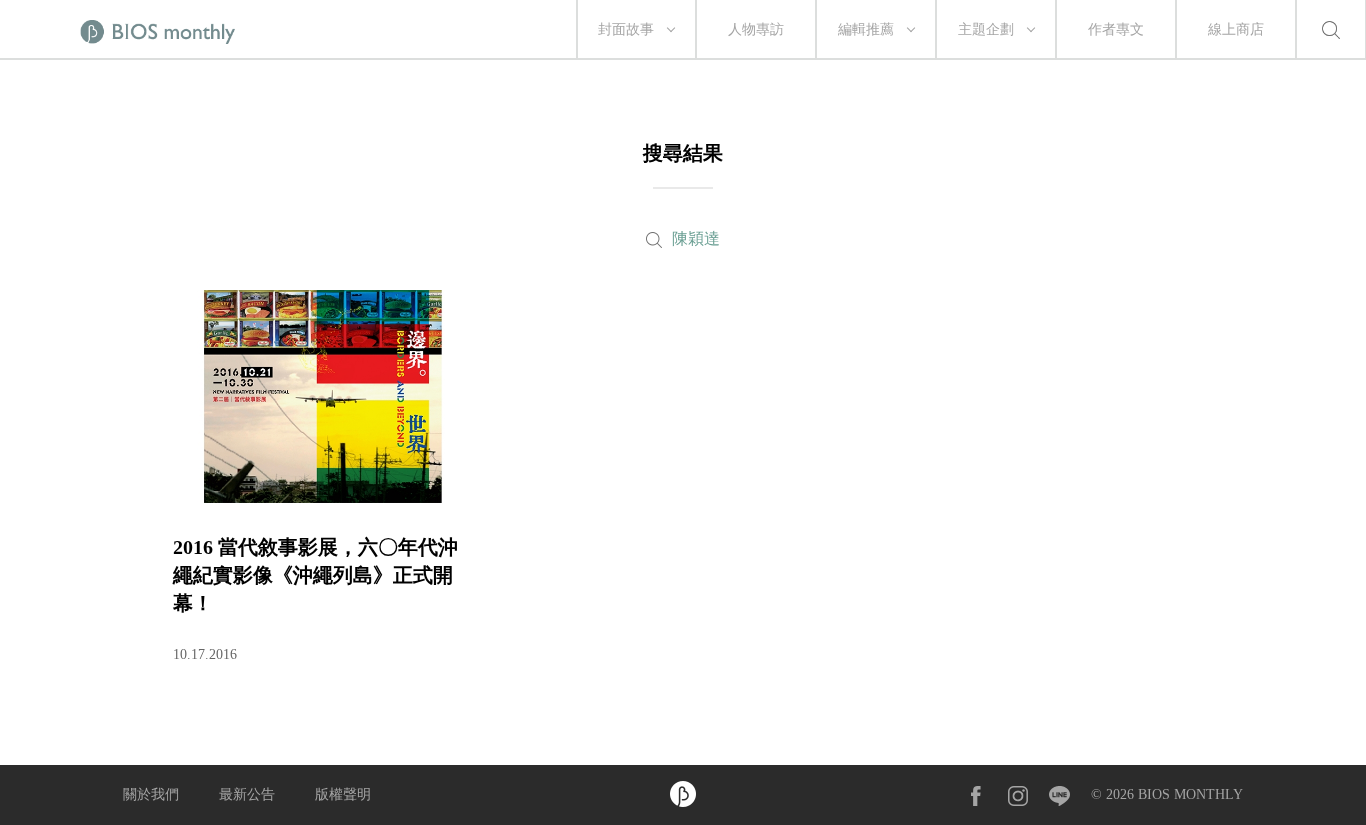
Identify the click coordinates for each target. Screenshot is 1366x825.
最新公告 (247, 794)
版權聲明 (343, 794)
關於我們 (151, 794)
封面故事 (626, 29)
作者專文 (1116, 29)
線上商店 (1236, 29)
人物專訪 (756, 29)
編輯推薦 (866, 29)
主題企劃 (986, 29)
